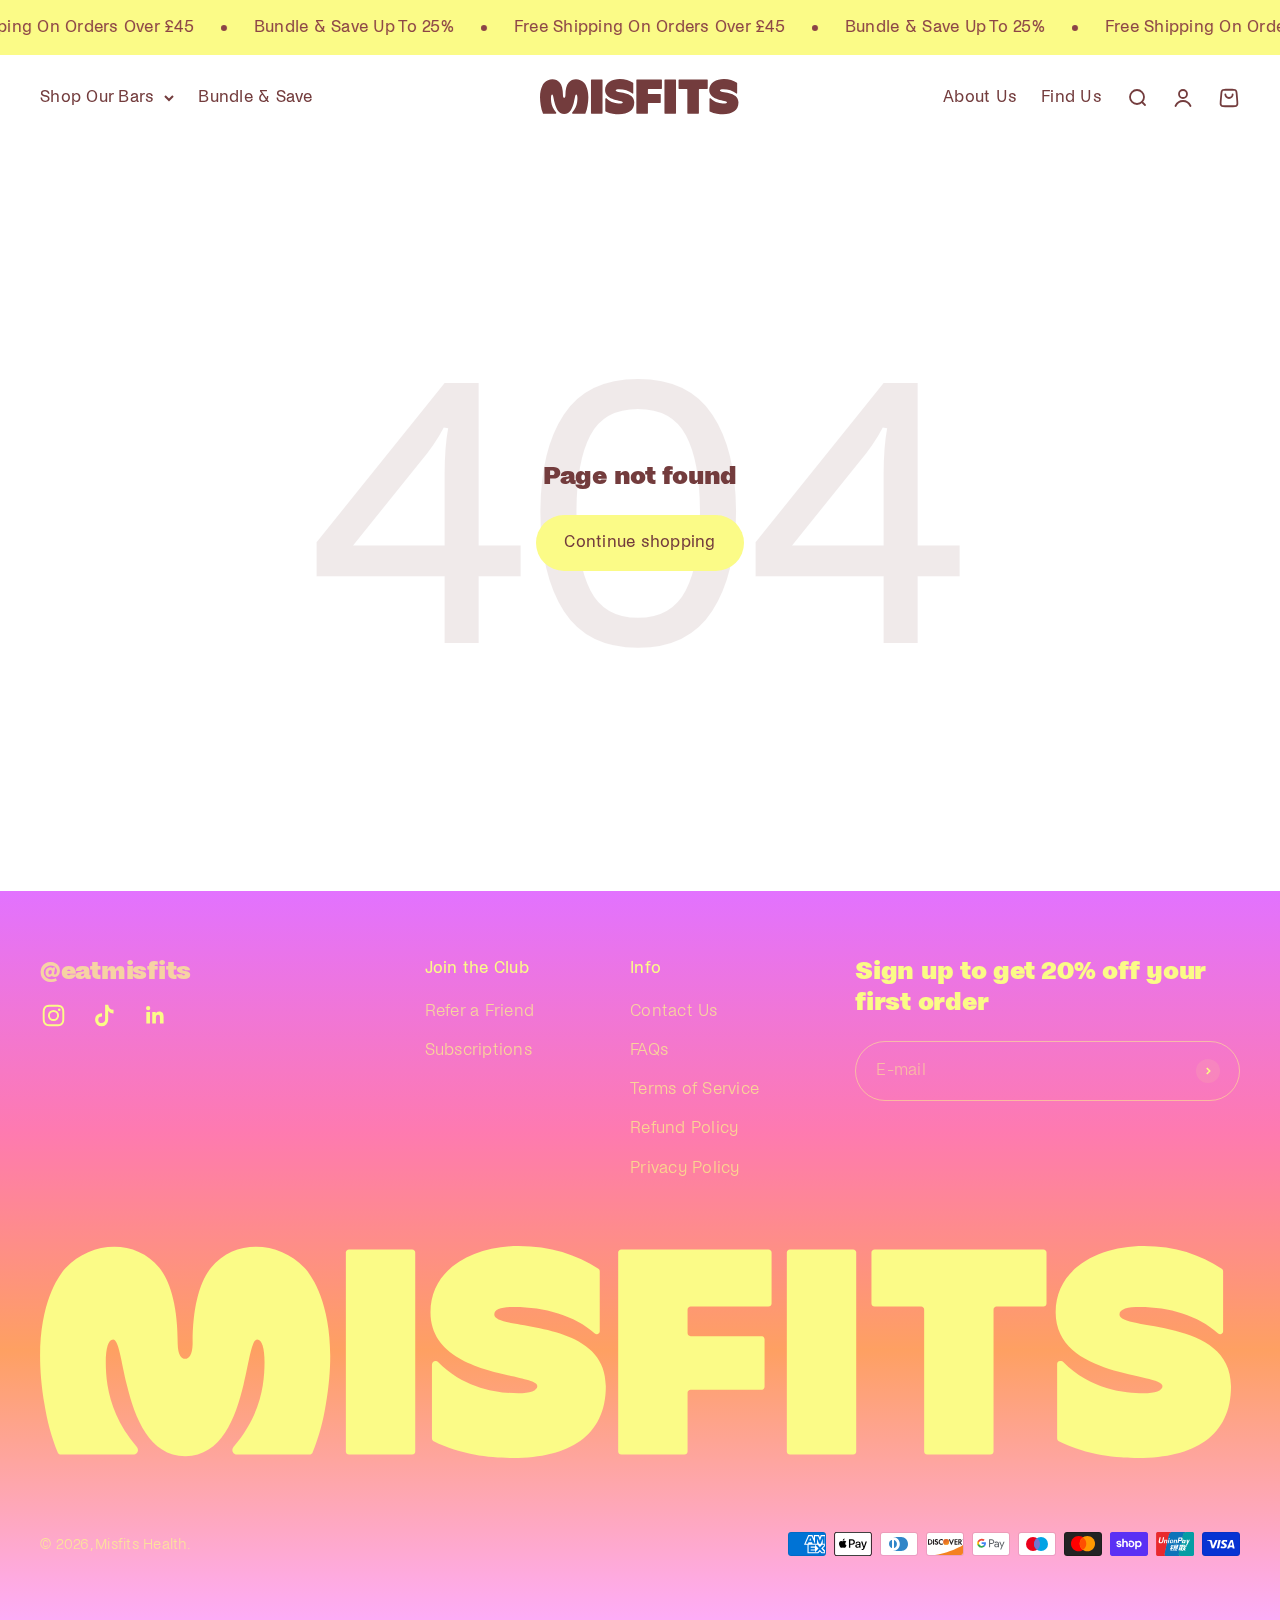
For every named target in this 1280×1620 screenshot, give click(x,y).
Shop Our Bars (97, 97)
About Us (980, 97)
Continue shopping (639, 542)
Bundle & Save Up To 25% (347, 27)
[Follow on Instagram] (53, 1015)
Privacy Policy (685, 1168)
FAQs (649, 1050)
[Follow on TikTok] (104, 1015)
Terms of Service (694, 1089)
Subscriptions (478, 1050)
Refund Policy (684, 1128)
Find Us (1071, 97)
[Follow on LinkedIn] (155, 1015)
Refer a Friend (480, 1011)
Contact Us (674, 1011)
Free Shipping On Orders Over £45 (642, 27)
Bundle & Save (255, 97)
